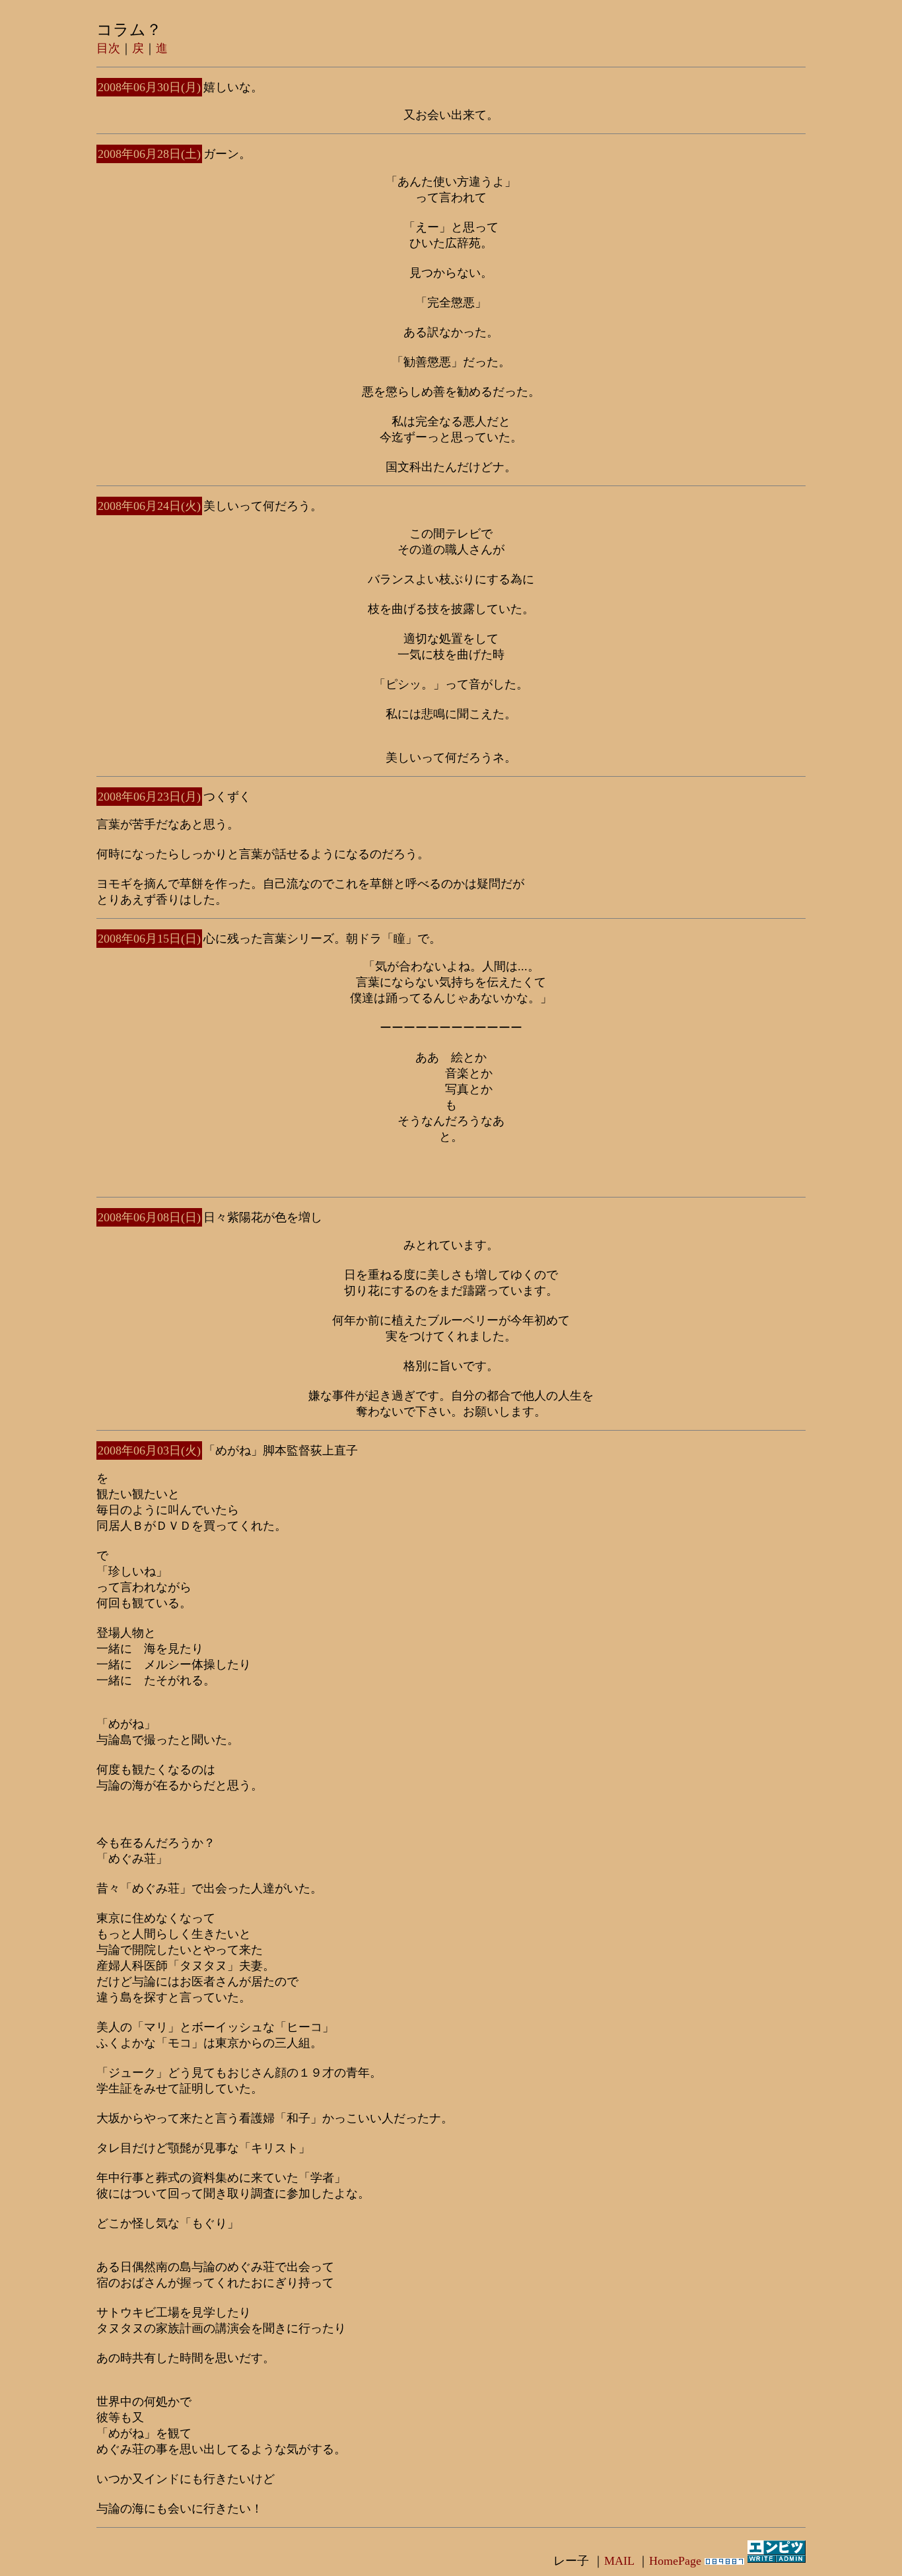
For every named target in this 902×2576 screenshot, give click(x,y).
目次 (108, 48)
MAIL (619, 2561)
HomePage (675, 2561)
